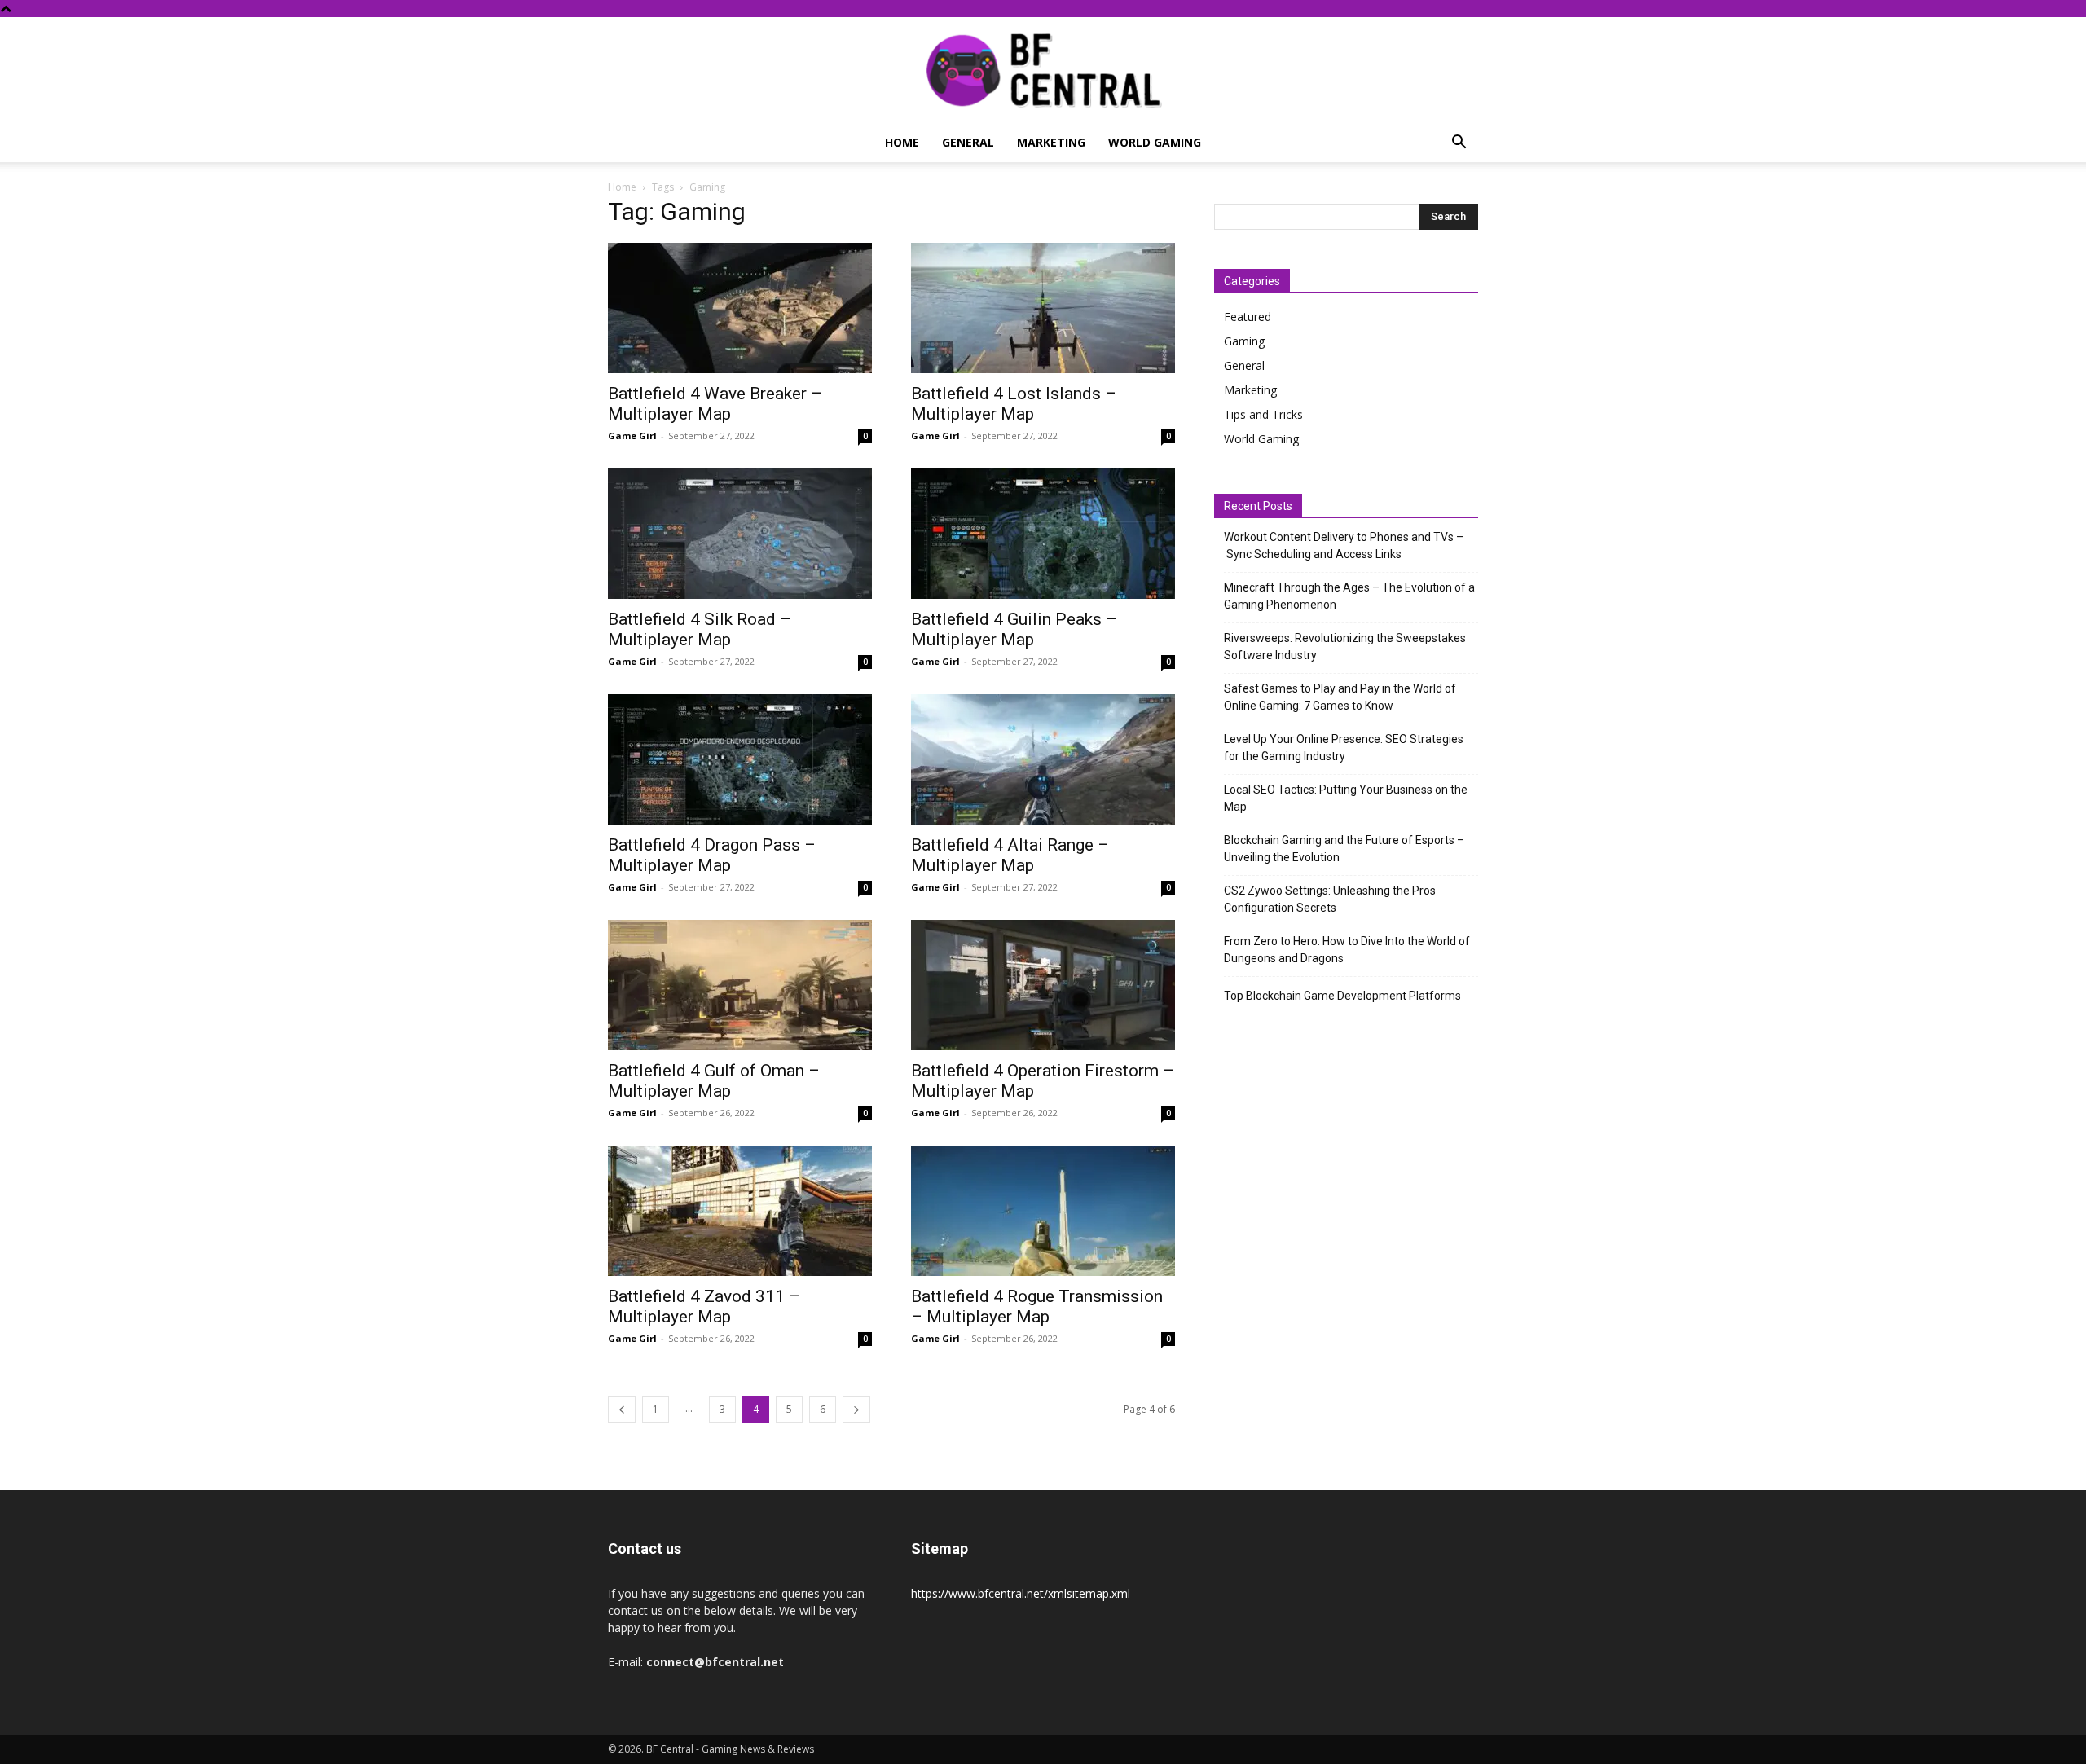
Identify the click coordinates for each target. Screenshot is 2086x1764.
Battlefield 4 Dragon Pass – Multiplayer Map (712, 855)
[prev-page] (622, 1409)
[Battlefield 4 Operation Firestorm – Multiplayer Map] (1043, 985)
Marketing (1051, 142)
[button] (1459, 144)
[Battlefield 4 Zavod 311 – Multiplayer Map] (740, 1211)
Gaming (1244, 341)
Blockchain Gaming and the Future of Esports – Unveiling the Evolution (1344, 849)
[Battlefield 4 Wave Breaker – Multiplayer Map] (740, 308)
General (968, 142)
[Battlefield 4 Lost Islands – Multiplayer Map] (1043, 308)
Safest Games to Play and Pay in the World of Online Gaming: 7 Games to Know (1340, 697)
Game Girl (632, 436)
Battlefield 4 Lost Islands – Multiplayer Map (1014, 404)
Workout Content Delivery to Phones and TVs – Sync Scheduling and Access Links (1344, 545)
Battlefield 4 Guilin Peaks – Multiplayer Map (1014, 629)
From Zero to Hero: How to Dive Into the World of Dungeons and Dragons (1347, 950)
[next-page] (856, 1409)
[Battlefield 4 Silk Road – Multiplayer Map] (740, 534)
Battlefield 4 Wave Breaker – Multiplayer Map (715, 404)
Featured (1248, 317)
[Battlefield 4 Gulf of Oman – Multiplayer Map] (740, 985)
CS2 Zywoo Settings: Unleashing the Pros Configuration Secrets (1330, 899)
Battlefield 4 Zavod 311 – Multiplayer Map (704, 1307)
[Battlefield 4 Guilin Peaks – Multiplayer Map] (1043, 534)
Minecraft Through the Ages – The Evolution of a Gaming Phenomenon (1349, 596)
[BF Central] (1043, 71)
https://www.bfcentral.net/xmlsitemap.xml (1021, 1593)
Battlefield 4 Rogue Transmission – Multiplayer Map (1037, 1307)
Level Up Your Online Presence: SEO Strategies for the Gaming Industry (1344, 748)
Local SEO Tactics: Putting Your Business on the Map (1346, 798)
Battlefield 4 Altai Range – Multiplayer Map (1010, 855)
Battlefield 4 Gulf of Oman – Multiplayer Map (714, 1081)
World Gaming (1155, 142)
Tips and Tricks (1263, 414)
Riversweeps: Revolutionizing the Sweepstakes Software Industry (1345, 647)
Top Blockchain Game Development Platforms (1342, 996)
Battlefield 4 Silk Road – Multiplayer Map (700, 629)
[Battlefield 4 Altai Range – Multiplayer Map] (1043, 759)
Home (902, 142)
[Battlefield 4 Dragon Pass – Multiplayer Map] (740, 759)
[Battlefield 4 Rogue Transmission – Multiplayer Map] (1043, 1211)
